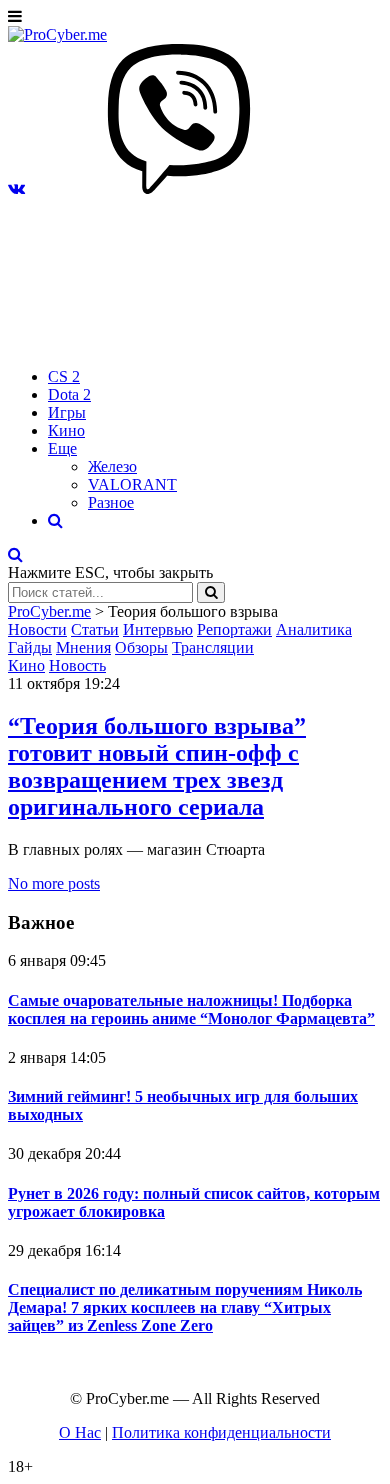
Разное (111, 502)
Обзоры (141, 647)
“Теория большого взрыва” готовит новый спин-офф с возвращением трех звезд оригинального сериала (157, 766)
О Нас (80, 1432)
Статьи (95, 629)
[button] (16, 188)
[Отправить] (211, 592)
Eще (62, 448)
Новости (37, 629)
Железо (112, 466)
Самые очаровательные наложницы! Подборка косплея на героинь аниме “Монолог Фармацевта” (191, 1009)
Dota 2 (69, 394)
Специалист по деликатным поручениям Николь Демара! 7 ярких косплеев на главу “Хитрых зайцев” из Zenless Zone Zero (185, 1307)
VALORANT (132, 484)
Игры (67, 412)
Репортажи (234, 629)
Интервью (158, 629)
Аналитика (314, 629)
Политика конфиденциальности (221, 1432)
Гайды (30, 647)
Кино (66, 430)
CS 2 (64, 376)
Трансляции (213, 647)
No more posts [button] (54, 883)
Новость (77, 665)
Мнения (83, 647)
